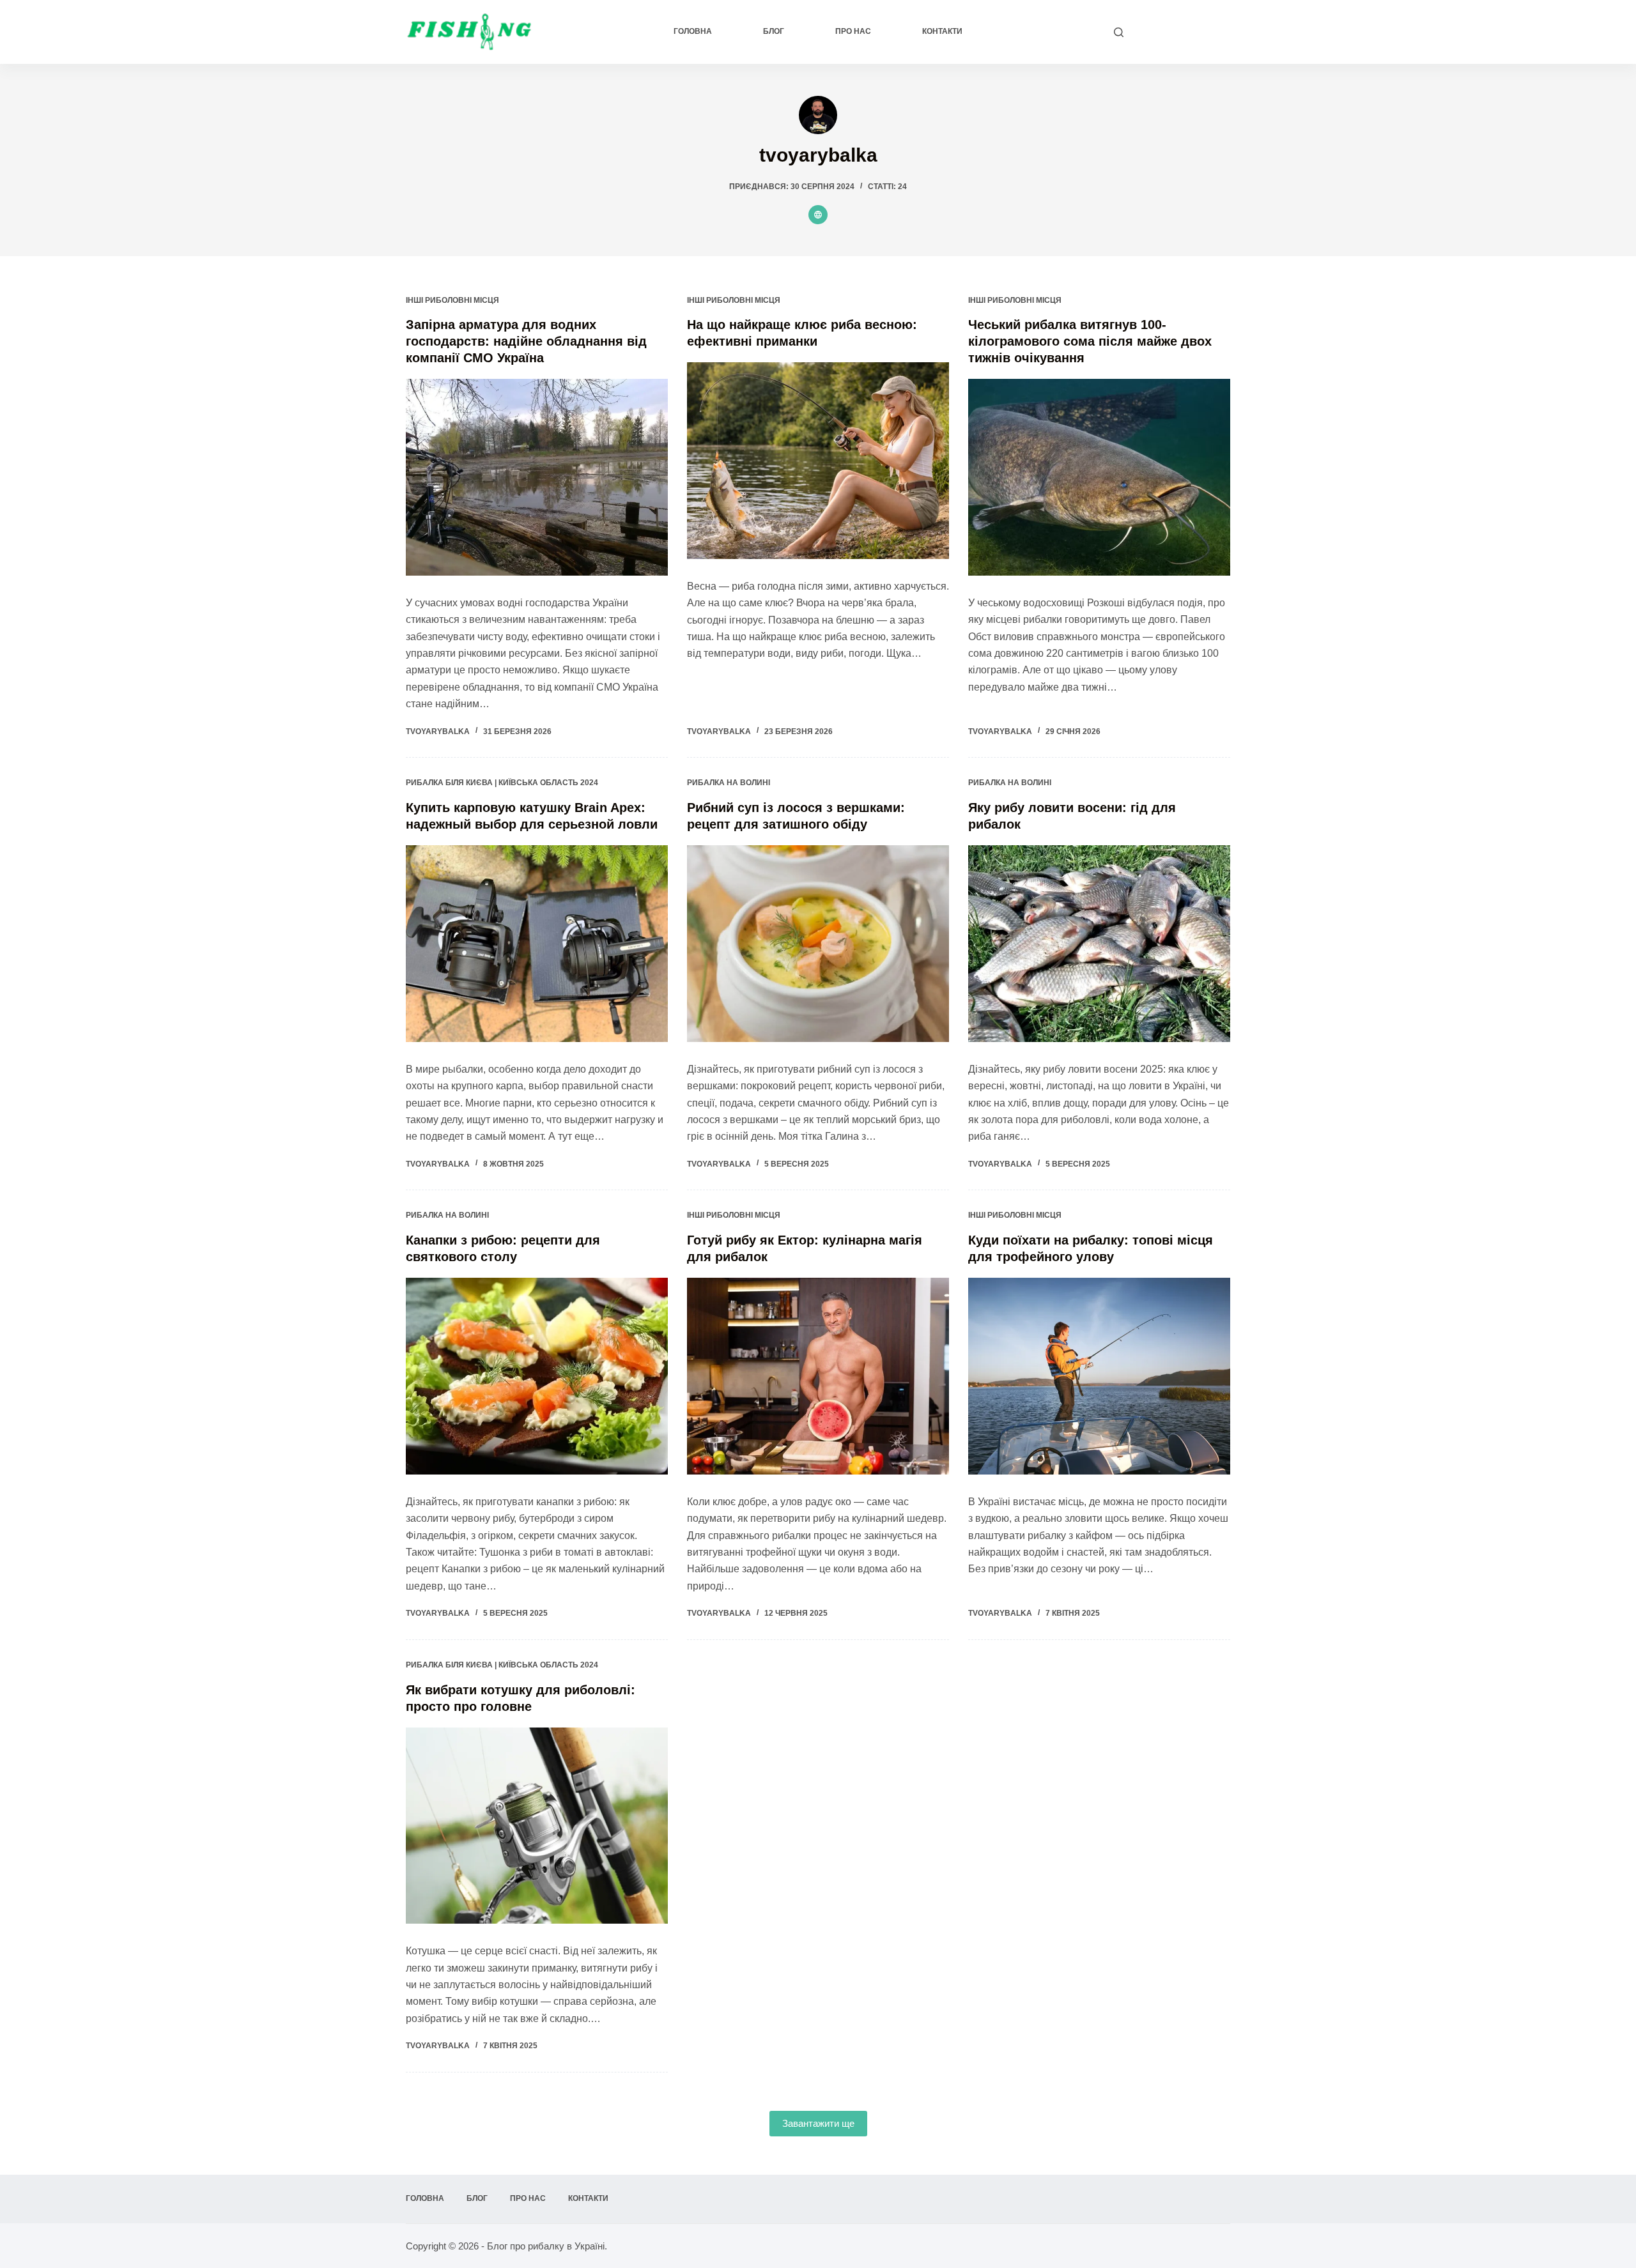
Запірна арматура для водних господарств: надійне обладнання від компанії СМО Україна (526, 341)
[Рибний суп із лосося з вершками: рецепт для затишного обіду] (818, 944)
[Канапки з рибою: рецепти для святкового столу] (537, 1376)
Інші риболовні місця (452, 300)
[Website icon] (818, 215)
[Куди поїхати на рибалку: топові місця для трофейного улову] (1099, 1376)
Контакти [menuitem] (942, 31)
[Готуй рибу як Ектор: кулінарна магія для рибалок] (818, 1376)
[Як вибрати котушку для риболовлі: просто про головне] (537, 1826)
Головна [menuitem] (693, 31)
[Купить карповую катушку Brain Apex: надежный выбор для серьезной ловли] (537, 944)
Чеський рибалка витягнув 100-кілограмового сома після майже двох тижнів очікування (1090, 341)
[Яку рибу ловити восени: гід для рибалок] (1099, 944)
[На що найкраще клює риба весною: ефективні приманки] (818, 461)
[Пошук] (1119, 32)
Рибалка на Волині (729, 783)
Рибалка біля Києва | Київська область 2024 (502, 783)
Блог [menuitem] (774, 31)
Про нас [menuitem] (853, 31)
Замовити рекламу (1183, 32)
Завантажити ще (818, 2123)
